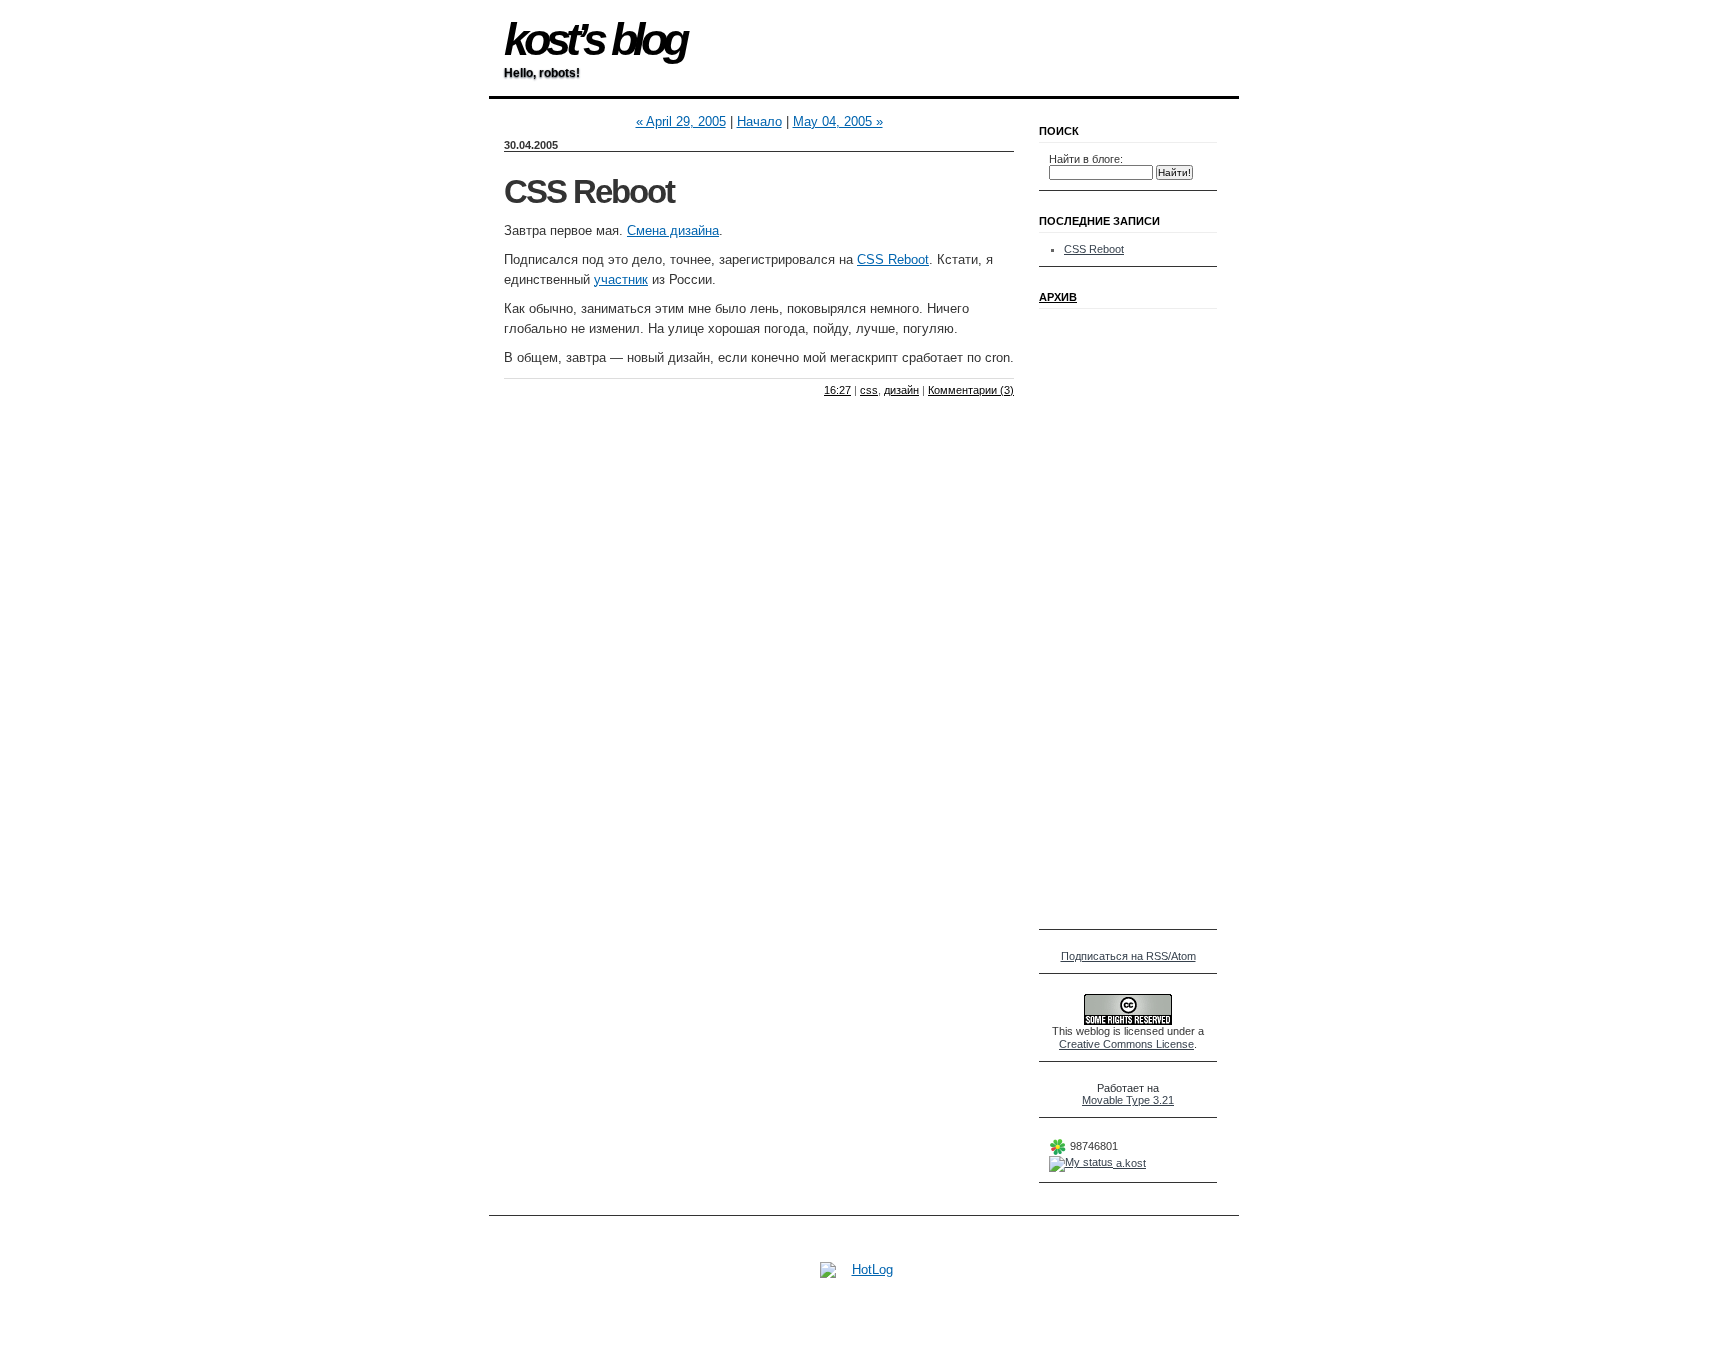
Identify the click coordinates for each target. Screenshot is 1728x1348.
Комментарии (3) (971, 390)
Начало (759, 121)
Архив (1058, 297)
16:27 (837, 390)
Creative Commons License (1126, 1044)
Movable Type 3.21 (1128, 1100)
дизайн (901, 390)
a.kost (1129, 1163)
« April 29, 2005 (681, 121)
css (869, 390)
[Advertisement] (1109, 619)
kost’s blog (594, 39)
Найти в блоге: (1086, 159)
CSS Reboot (589, 192)
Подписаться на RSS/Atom (1128, 956)
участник (621, 279)
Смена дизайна (673, 230)
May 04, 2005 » (838, 121)
